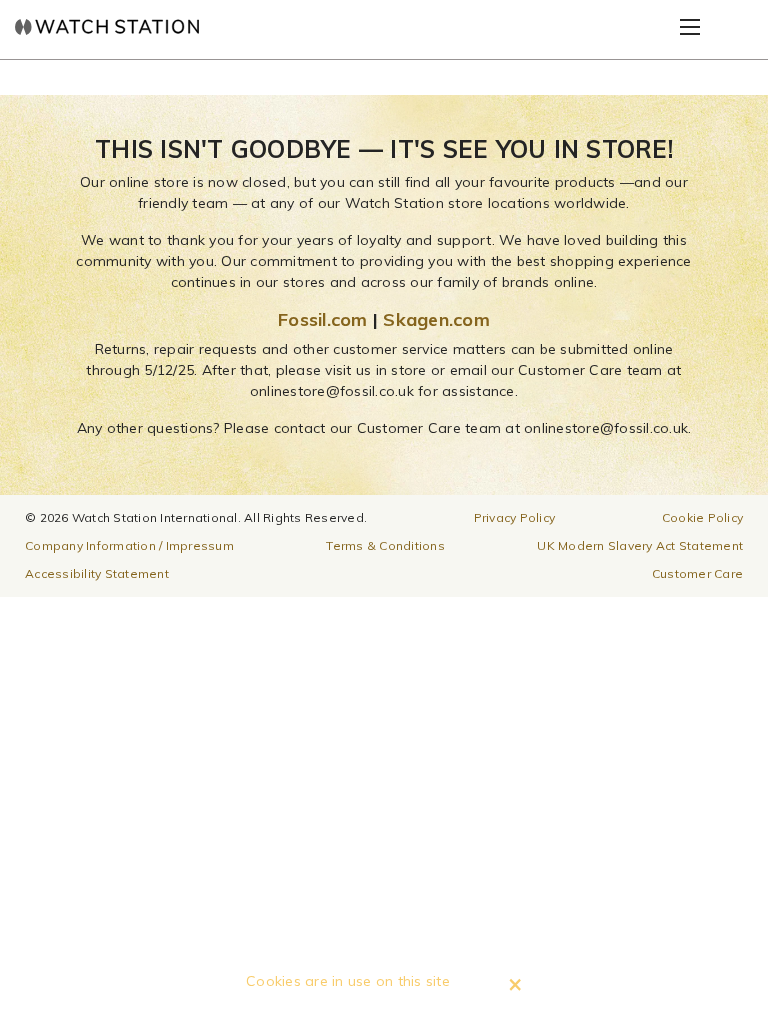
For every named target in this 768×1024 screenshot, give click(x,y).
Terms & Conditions (385, 545)
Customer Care (697, 573)
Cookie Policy (702, 517)
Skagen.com (436, 319)
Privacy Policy (515, 517)
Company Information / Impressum (129, 545)
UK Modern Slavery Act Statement (640, 545)
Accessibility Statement (97, 573)
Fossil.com (323, 319)
